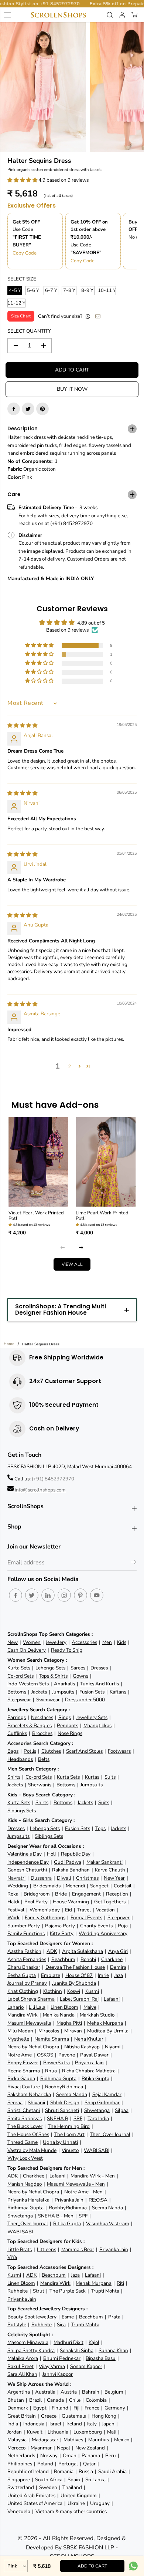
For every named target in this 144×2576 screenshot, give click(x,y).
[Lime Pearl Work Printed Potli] (106, 1162)
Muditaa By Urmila (108, 2031)
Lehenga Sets (50, 1668)
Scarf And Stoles (84, 1751)
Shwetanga (97, 2110)
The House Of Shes (28, 2134)
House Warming (71, 1902)
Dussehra (41, 1878)
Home (9, 1344)
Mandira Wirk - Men (93, 2176)
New (13, 1642)
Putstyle (17, 2325)
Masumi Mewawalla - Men (76, 2184)
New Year (114, 1878)
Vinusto (70, 2150)
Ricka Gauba (21, 2079)
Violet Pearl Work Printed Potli (36, 1216)
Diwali (64, 1878)
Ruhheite (18, 2291)
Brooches (42, 1733)
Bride (61, 1894)
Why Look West (25, 2158)
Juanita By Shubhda (74, 1983)
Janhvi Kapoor (58, 2374)
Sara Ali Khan (22, 2374)
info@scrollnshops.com (40, 1490)
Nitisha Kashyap (82, 2047)
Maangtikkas (97, 1726)
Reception (117, 1894)
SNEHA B (58, 2118)
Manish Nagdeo (25, 2184)
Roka (13, 1894)
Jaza (119, 1975)
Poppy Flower (23, 2063)
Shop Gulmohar (102, 2103)
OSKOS (45, 2055)
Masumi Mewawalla (29, 2023)
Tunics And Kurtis (100, 1684)
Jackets (39, 1692)
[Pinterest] (42, 409)
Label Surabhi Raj (79, 1999)
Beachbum (63, 1959)
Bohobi (88, 1959)
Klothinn (53, 1991)
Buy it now (72, 389)
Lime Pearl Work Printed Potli (102, 1216)
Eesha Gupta (22, 1975)
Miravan (73, 2031)
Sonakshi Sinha (77, 2350)
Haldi (13, 1902)
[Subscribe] (134, 1563)
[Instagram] (64, 1595)
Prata (114, 2317)
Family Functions (26, 1933)
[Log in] (122, 15)
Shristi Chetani (24, 2110)
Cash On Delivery (27, 1650)
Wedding (18, 1886)
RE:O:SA (98, 2200)
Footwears (119, 1751)
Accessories (84, 1642)
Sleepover (119, 1918)
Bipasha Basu (101, 2358)
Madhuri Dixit (68, 2342)
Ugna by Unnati (60, 2142)
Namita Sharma (52, 2039)
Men (107, 1642)
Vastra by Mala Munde (32, 2150)
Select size (22, 279)
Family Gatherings (45, 1918)
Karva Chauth (110, 1870)
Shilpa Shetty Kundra (31, 2350)
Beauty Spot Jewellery (32, 2317)
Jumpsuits (63, 1692)
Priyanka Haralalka (28, 2200)
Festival (16, 1910)
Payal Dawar (94, 2055)
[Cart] (134, 15)
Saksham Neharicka (29, 2094)
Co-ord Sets (20, 1676)
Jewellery (56, 1642)
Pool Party (36, 1902)
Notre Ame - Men (83, 2192)
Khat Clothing (23, 1991)
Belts (44, 1759)
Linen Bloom (64, 2007)
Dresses (99, 1668)
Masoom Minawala (28, 2342)
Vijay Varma (52, 2366)
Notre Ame (20, 2055)
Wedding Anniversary (103, 1933)
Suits (110, 1777)
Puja (123, 1926)
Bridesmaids (47, 1886)
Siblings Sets (22, 1811)
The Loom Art (69, 2134)
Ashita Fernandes (27, 1959)
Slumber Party (24, 1926)
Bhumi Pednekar (62, 2358)
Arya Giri (118, 1951)
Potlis (30, 1751)
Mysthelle (18, 2039)
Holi (51, 1854)
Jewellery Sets (92, 1717)
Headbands (20, 1759)
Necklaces (42, 1717)
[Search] (110, 15)
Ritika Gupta (95, 2079)
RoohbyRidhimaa (64, 2087)
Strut (39, 2291)
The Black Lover (25, 2126)
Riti (120, 2283)
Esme (68, 2317)
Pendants (68, 1726)
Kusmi (92, 1991)
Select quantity (29, 331)
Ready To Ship (67, 1650)
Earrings (17, 1717)
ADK (52, 1951)
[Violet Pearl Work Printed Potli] (39, 1162)
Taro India (98, 2118)
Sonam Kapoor (86, 2366)
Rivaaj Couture (24, 2087)
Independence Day (28, 1862)
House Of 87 (79, 1975)
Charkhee (112, 1959)
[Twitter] (28, 409)
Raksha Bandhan (71, 1870)
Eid (68, 1910)
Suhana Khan (113, 2350)
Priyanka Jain (89, 2063)
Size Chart (21, 316)
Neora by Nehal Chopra (33, 2047)
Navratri (16, 1878)
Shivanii (36, 2103)
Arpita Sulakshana (83, 1951)
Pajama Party (60, 1926)
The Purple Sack (68, 2291)
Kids (122, 1642)
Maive (90, 2007)
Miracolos (49, 2031)
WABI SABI (97, 2150)
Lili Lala (37, 2007)
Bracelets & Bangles (30, 1726)
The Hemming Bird (69, 2126)
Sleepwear (19, 1700)
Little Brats (20, 2249)
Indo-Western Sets (28, 1684)
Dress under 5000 (85, 1700)
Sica (61, 2325)
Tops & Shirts (53, 1676)
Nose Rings (70, 1733)
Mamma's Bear (78, 2249)
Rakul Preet (20, 2366)
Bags (13, 1751)
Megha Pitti (69, 2023)
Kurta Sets (19, 1668)
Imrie (103, 1975)
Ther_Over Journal (110, 2134)
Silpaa (122, 2110)
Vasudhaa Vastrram (108, 2224)
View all (72, 1264)
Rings (65, 1717)
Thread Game (23, 2142)
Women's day (45, 1910)
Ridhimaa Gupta (58, 2079)
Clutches (51, 1751)
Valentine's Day (25, 1854)
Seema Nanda (72, 2094)
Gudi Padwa (68, 1862)
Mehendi (75, 1886)
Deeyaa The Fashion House (75, 1967)
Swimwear (48, 1700)
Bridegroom (37, 1894)
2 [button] (69, 1067)
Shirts (14, 1777)
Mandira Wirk (23, 2015)
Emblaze (51, 1975)
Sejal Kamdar (107, 2094)
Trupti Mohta (105, 2291)
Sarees (78, 1668)
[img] (22, 725)
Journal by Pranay (27, 1983)
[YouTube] (97, 1595)
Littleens (47, 2249)
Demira (118, 1967)
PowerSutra (56, 2063)
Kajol (94, 2342)
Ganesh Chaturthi (27, 1870)
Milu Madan (20, 2031)
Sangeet (99, 1886)
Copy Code (25, 253)
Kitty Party (62, 1933)
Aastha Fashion (24, 1951)
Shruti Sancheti (62, 2110)
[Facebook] (14, 409)
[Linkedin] (48, 1595)
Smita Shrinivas (25, 2118)
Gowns (80, 1676)
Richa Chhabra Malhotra (89, 2071)
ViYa (12, 2257)
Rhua (51, 2071)
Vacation (105, 1910)
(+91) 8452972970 (53, 1479)
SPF (78, 2118)
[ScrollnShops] (58, 15)
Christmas (87, 1878)
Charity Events (96, 1926)
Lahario (16, 2007)
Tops (100, 1828)
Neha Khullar (89, 2039)
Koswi (74, 1991)
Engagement (86, 1894)
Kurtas (92, 1777)
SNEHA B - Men (56, 2216)
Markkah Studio (97, 2015)
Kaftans (118, 1692)
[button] (23, 180)
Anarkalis (64, 1684)
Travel (84, 1910)
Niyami (113, 2047)
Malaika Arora (23, 2358)
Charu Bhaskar (24, 1967)
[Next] (81, 1248)
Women (32, 1642)
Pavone (67, 2055)
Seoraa (15, 2103)
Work (13, 1918)
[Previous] (63, 1248)
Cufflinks (17, 1733)
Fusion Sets (92, 1692)
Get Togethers (110, 1902)
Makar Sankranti (104, 1862)
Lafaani (112, 1999)
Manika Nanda (59, 2015)
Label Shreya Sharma (31, 1999)
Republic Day (76, 1854)
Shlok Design (65, 2103)
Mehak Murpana (105, 2023)
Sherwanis (40, 1785)
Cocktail (123, 1886)
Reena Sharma (24, 2071)
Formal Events (86, 1918)
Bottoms (17, 1692)
